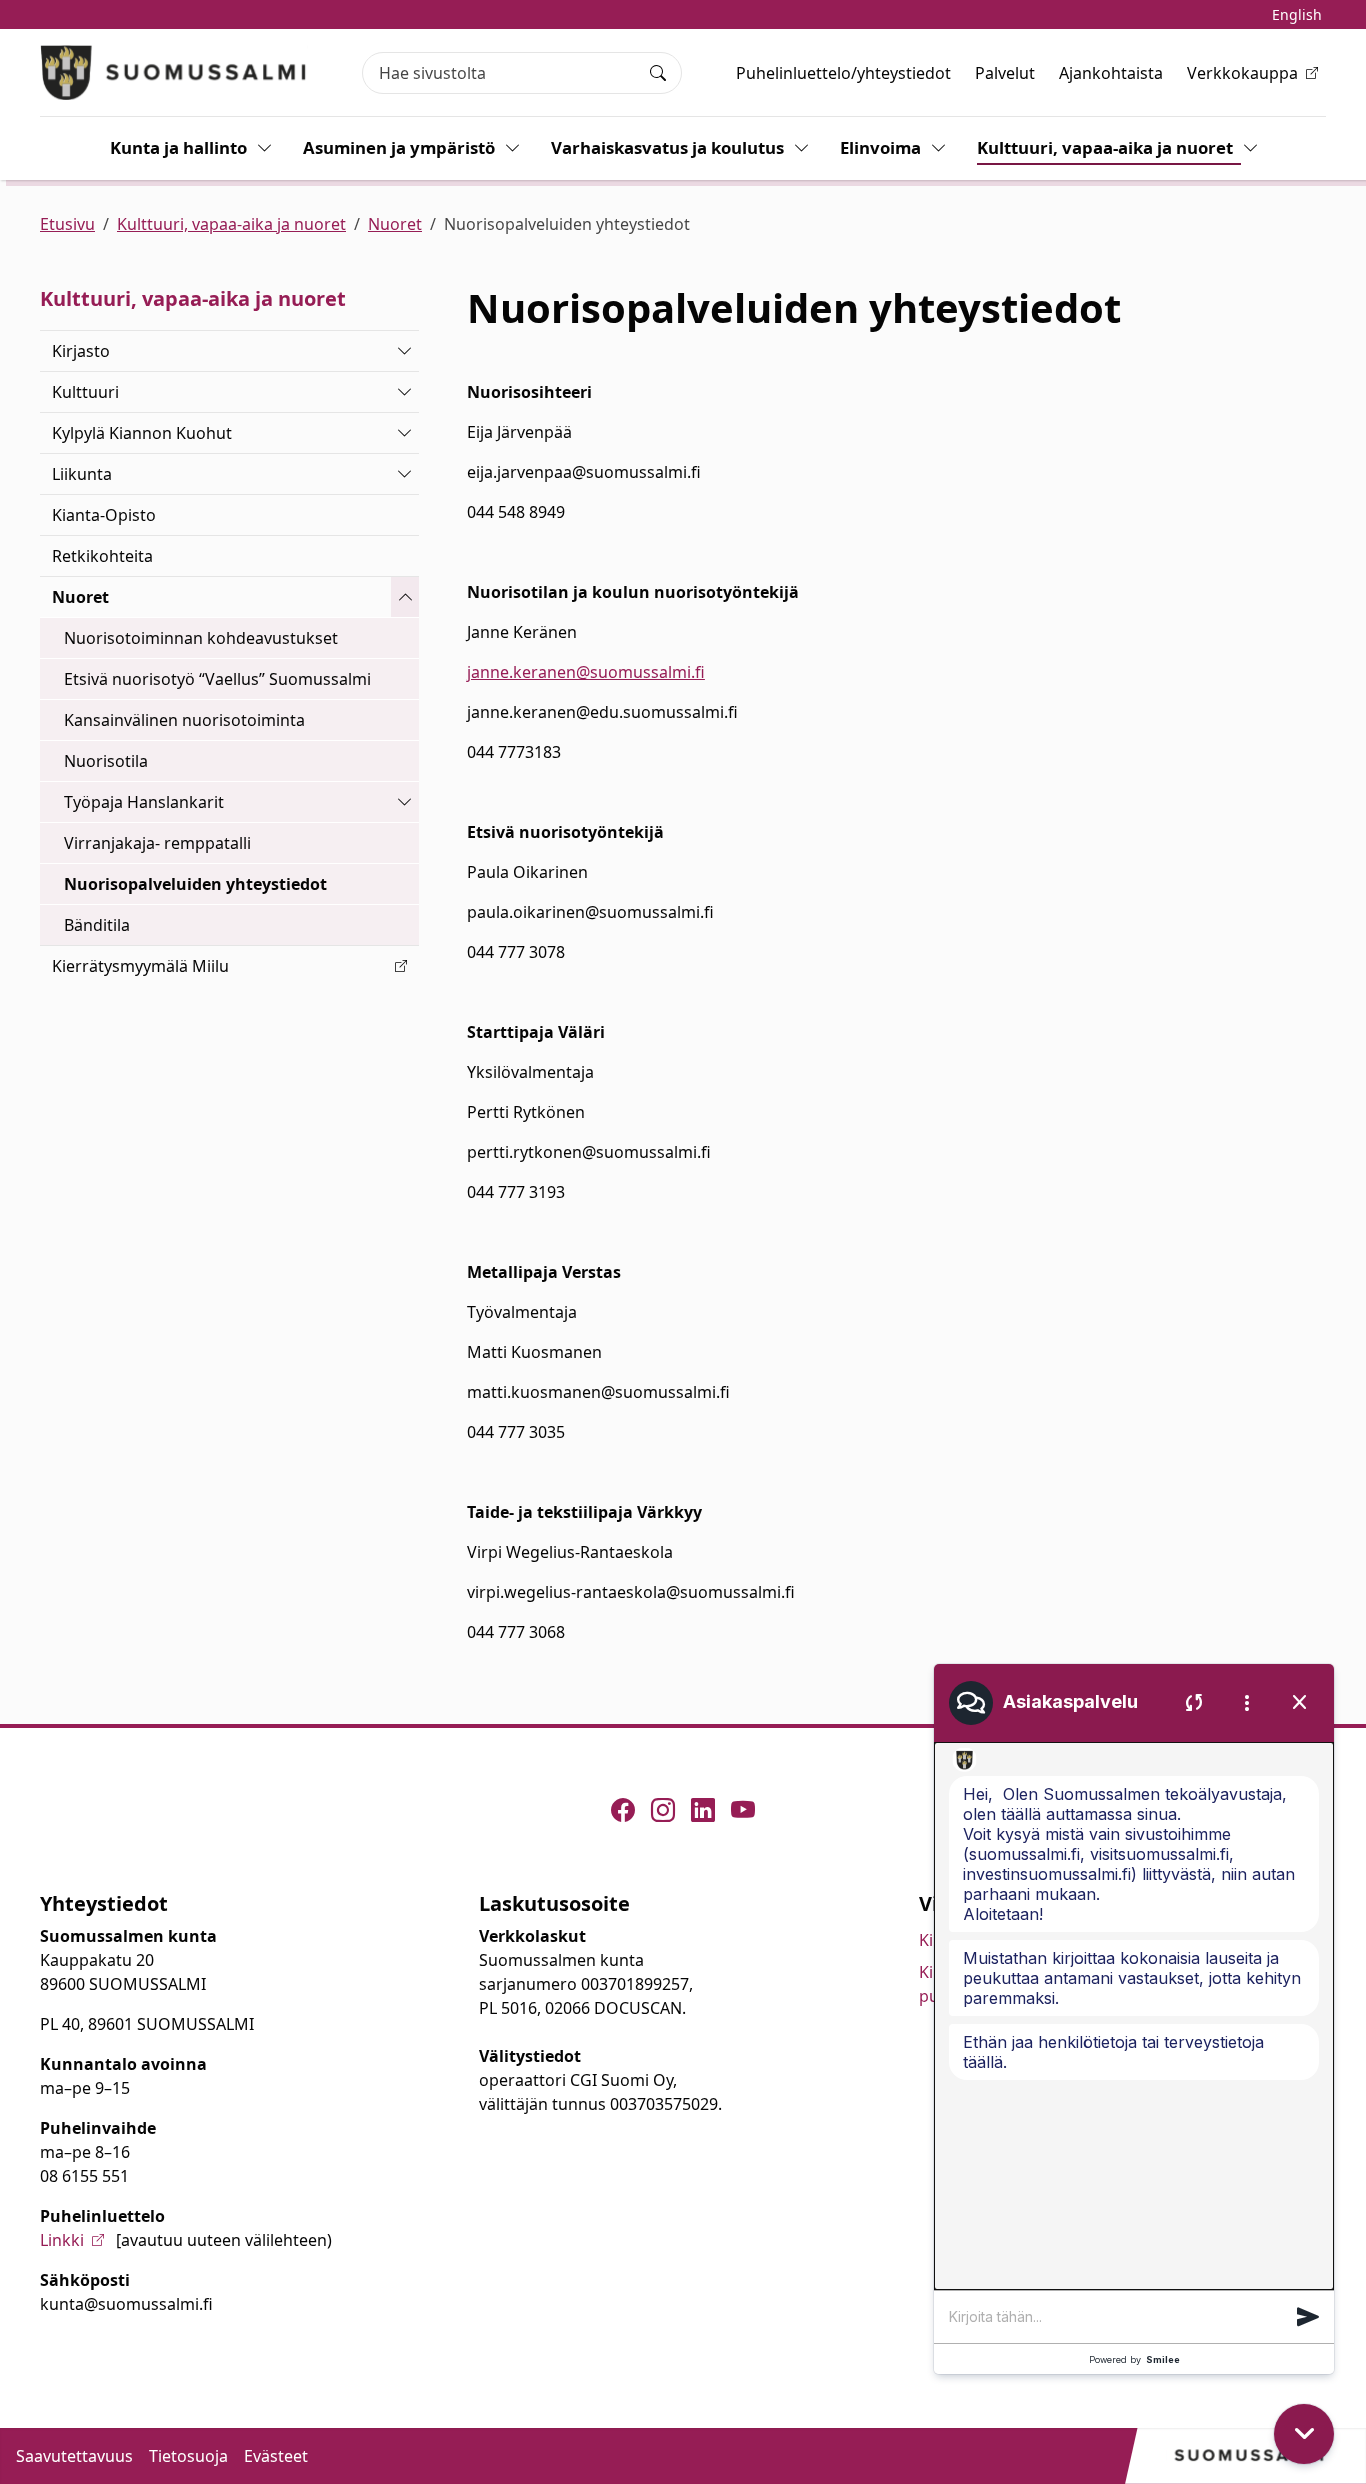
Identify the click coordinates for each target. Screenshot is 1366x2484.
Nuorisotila (106, 761)
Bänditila (97, 925)
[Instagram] (663, 1810)
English (1297, 14)
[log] (1134, 2016)
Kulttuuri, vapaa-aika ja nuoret (1105, 147)
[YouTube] (743, 1810)
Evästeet (276, 2456)
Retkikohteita (102, 556)
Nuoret (395, 224)
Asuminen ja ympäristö (399, 147)
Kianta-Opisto (104, 515)
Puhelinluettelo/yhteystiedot (843, 73)
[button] (1308, 2317)
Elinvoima (880, 147)
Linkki (62, 2240)
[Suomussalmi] (174, 72)
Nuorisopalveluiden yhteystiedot (195, 884)
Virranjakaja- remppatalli (157, 843)
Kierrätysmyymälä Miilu (140, 966)
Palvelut (1005, 73)
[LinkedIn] (703, 1810)
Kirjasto (81, 351)
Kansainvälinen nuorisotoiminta (184, 720)
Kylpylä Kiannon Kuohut (142, 433)
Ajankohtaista (1111, 73)
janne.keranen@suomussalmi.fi (586, 672)
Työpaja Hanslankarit (144, 802)
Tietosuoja (188, 2456)
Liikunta (82, 474)
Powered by (1134, 2359)
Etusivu (67, 224)
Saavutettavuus (74, 2456)
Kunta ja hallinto (178, 147)
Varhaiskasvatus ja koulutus (667, 147)
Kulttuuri (85, 392)
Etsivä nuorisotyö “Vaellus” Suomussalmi (217, 679)
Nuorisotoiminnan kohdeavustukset (201, 638)
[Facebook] (623, 1810)
